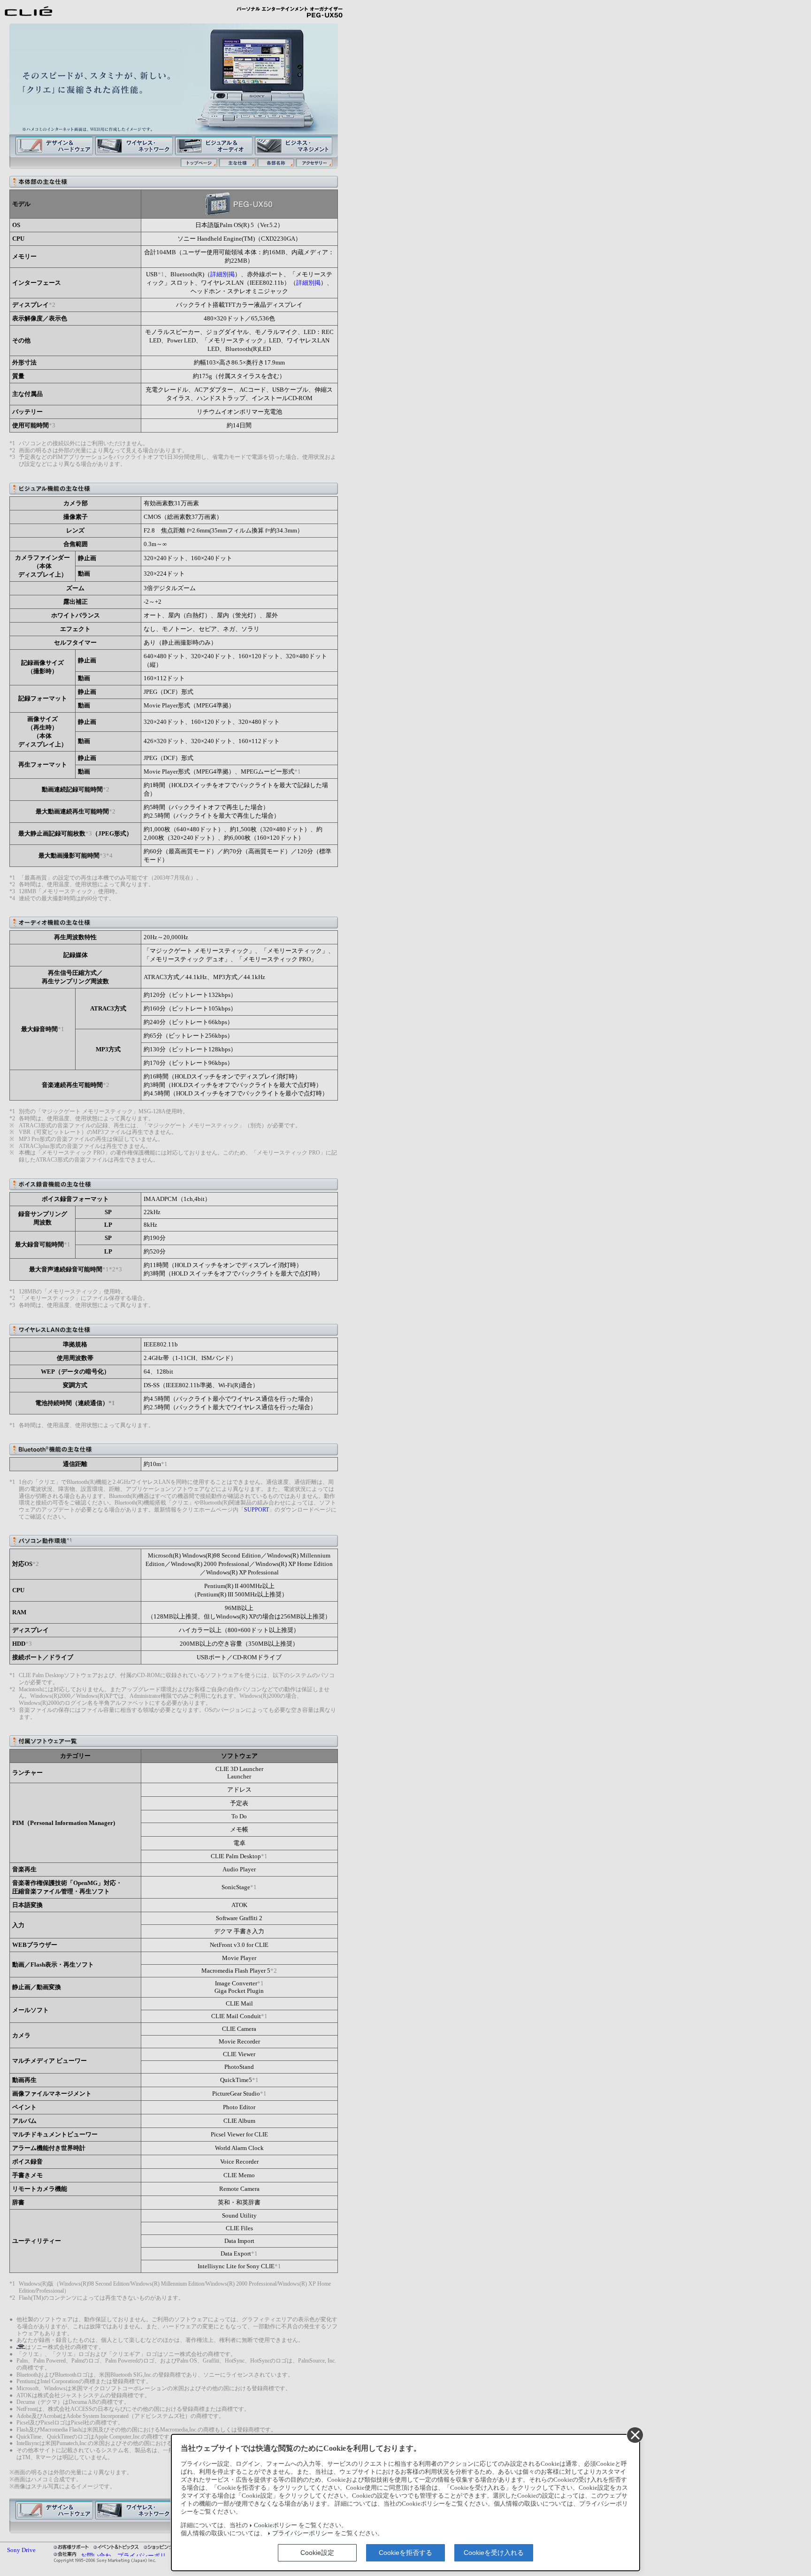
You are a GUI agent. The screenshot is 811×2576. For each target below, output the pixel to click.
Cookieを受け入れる (494, 2553)
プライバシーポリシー (303, 2533)
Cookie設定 (317, 2553)
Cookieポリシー (275, 2525)
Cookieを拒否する (405, 2553)
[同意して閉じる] (635, 2435)
